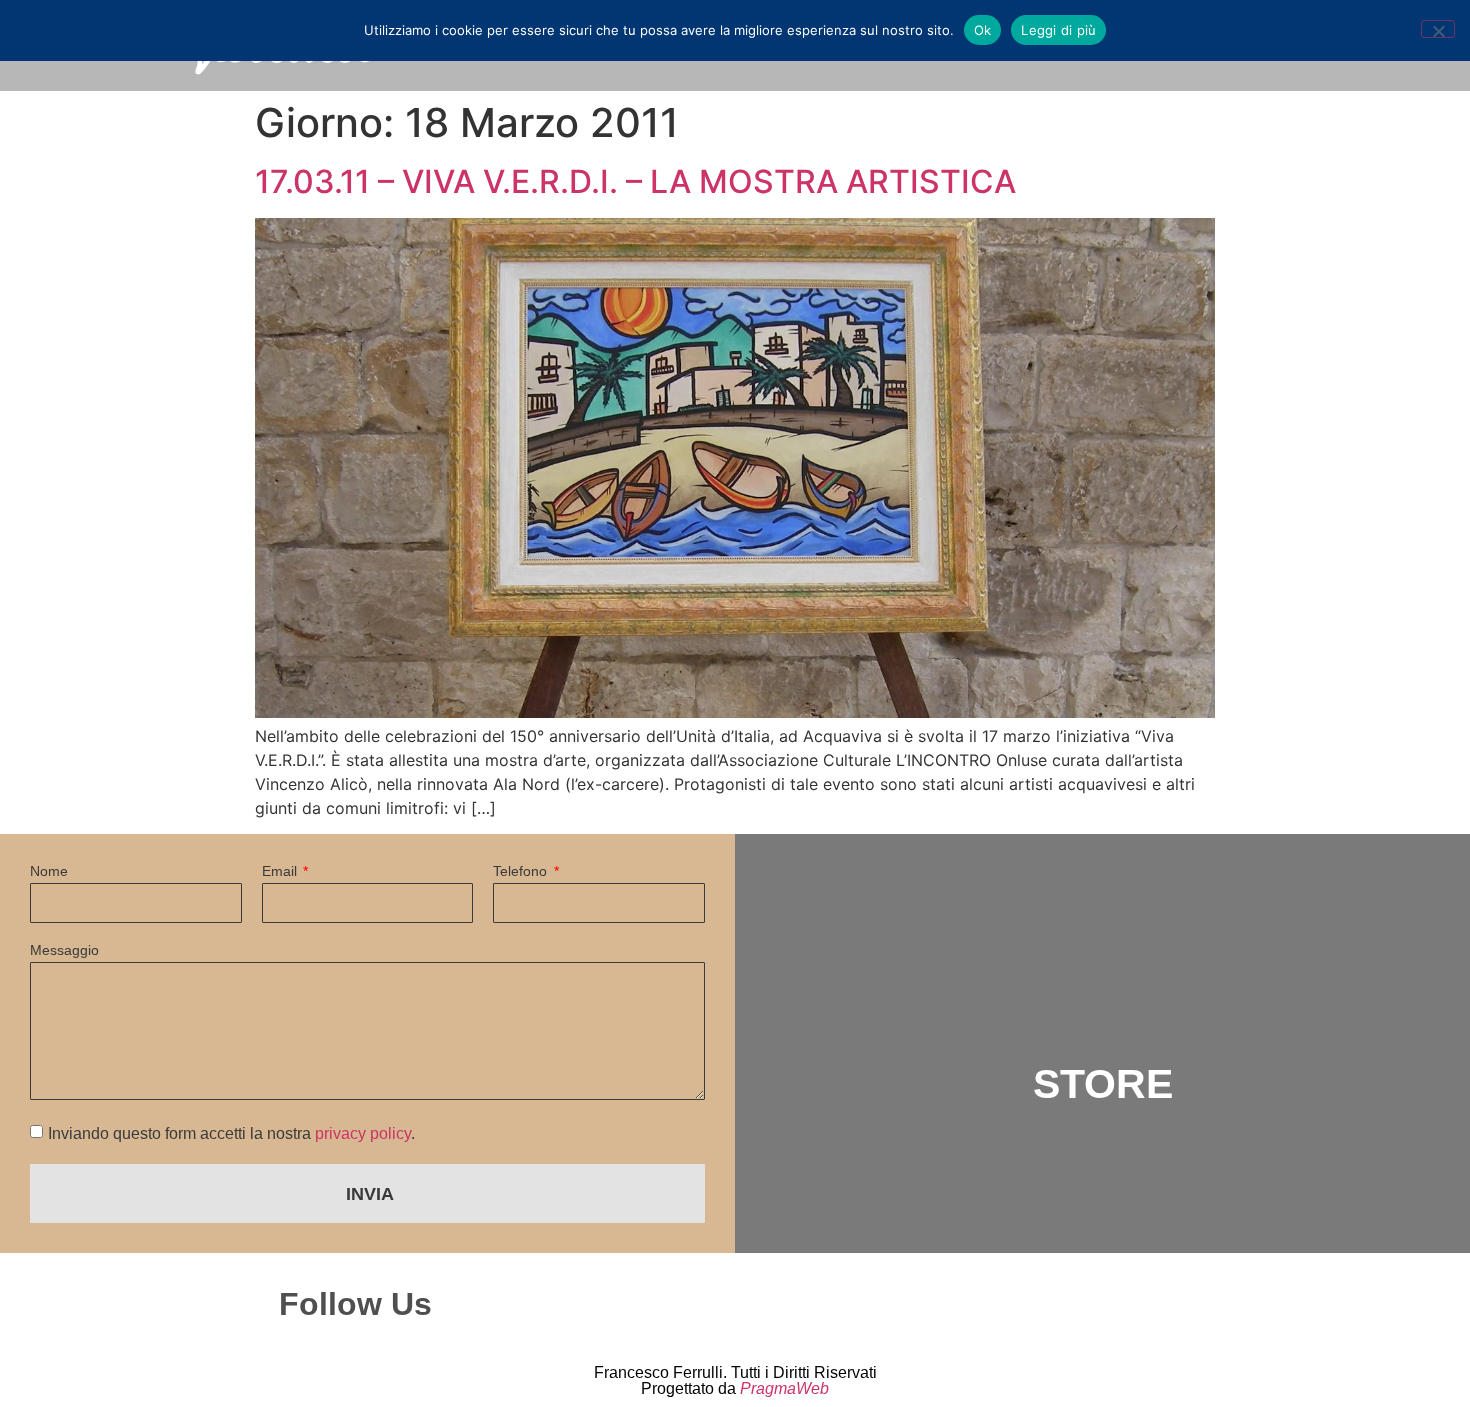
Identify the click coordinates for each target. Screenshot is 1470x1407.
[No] (1438, 29)
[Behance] (925, 1304)
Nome (49, 871)
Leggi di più (1058, 30)
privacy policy (363, 1133)
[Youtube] (1012, 1304)
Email (281, 871)
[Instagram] (751, 1304)
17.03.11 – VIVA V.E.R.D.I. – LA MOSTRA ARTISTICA (635, 181)
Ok (983, 30)
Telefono (522, 871)
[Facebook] (838, 1304)
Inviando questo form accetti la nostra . (231, 1133)
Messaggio (64, 950)
